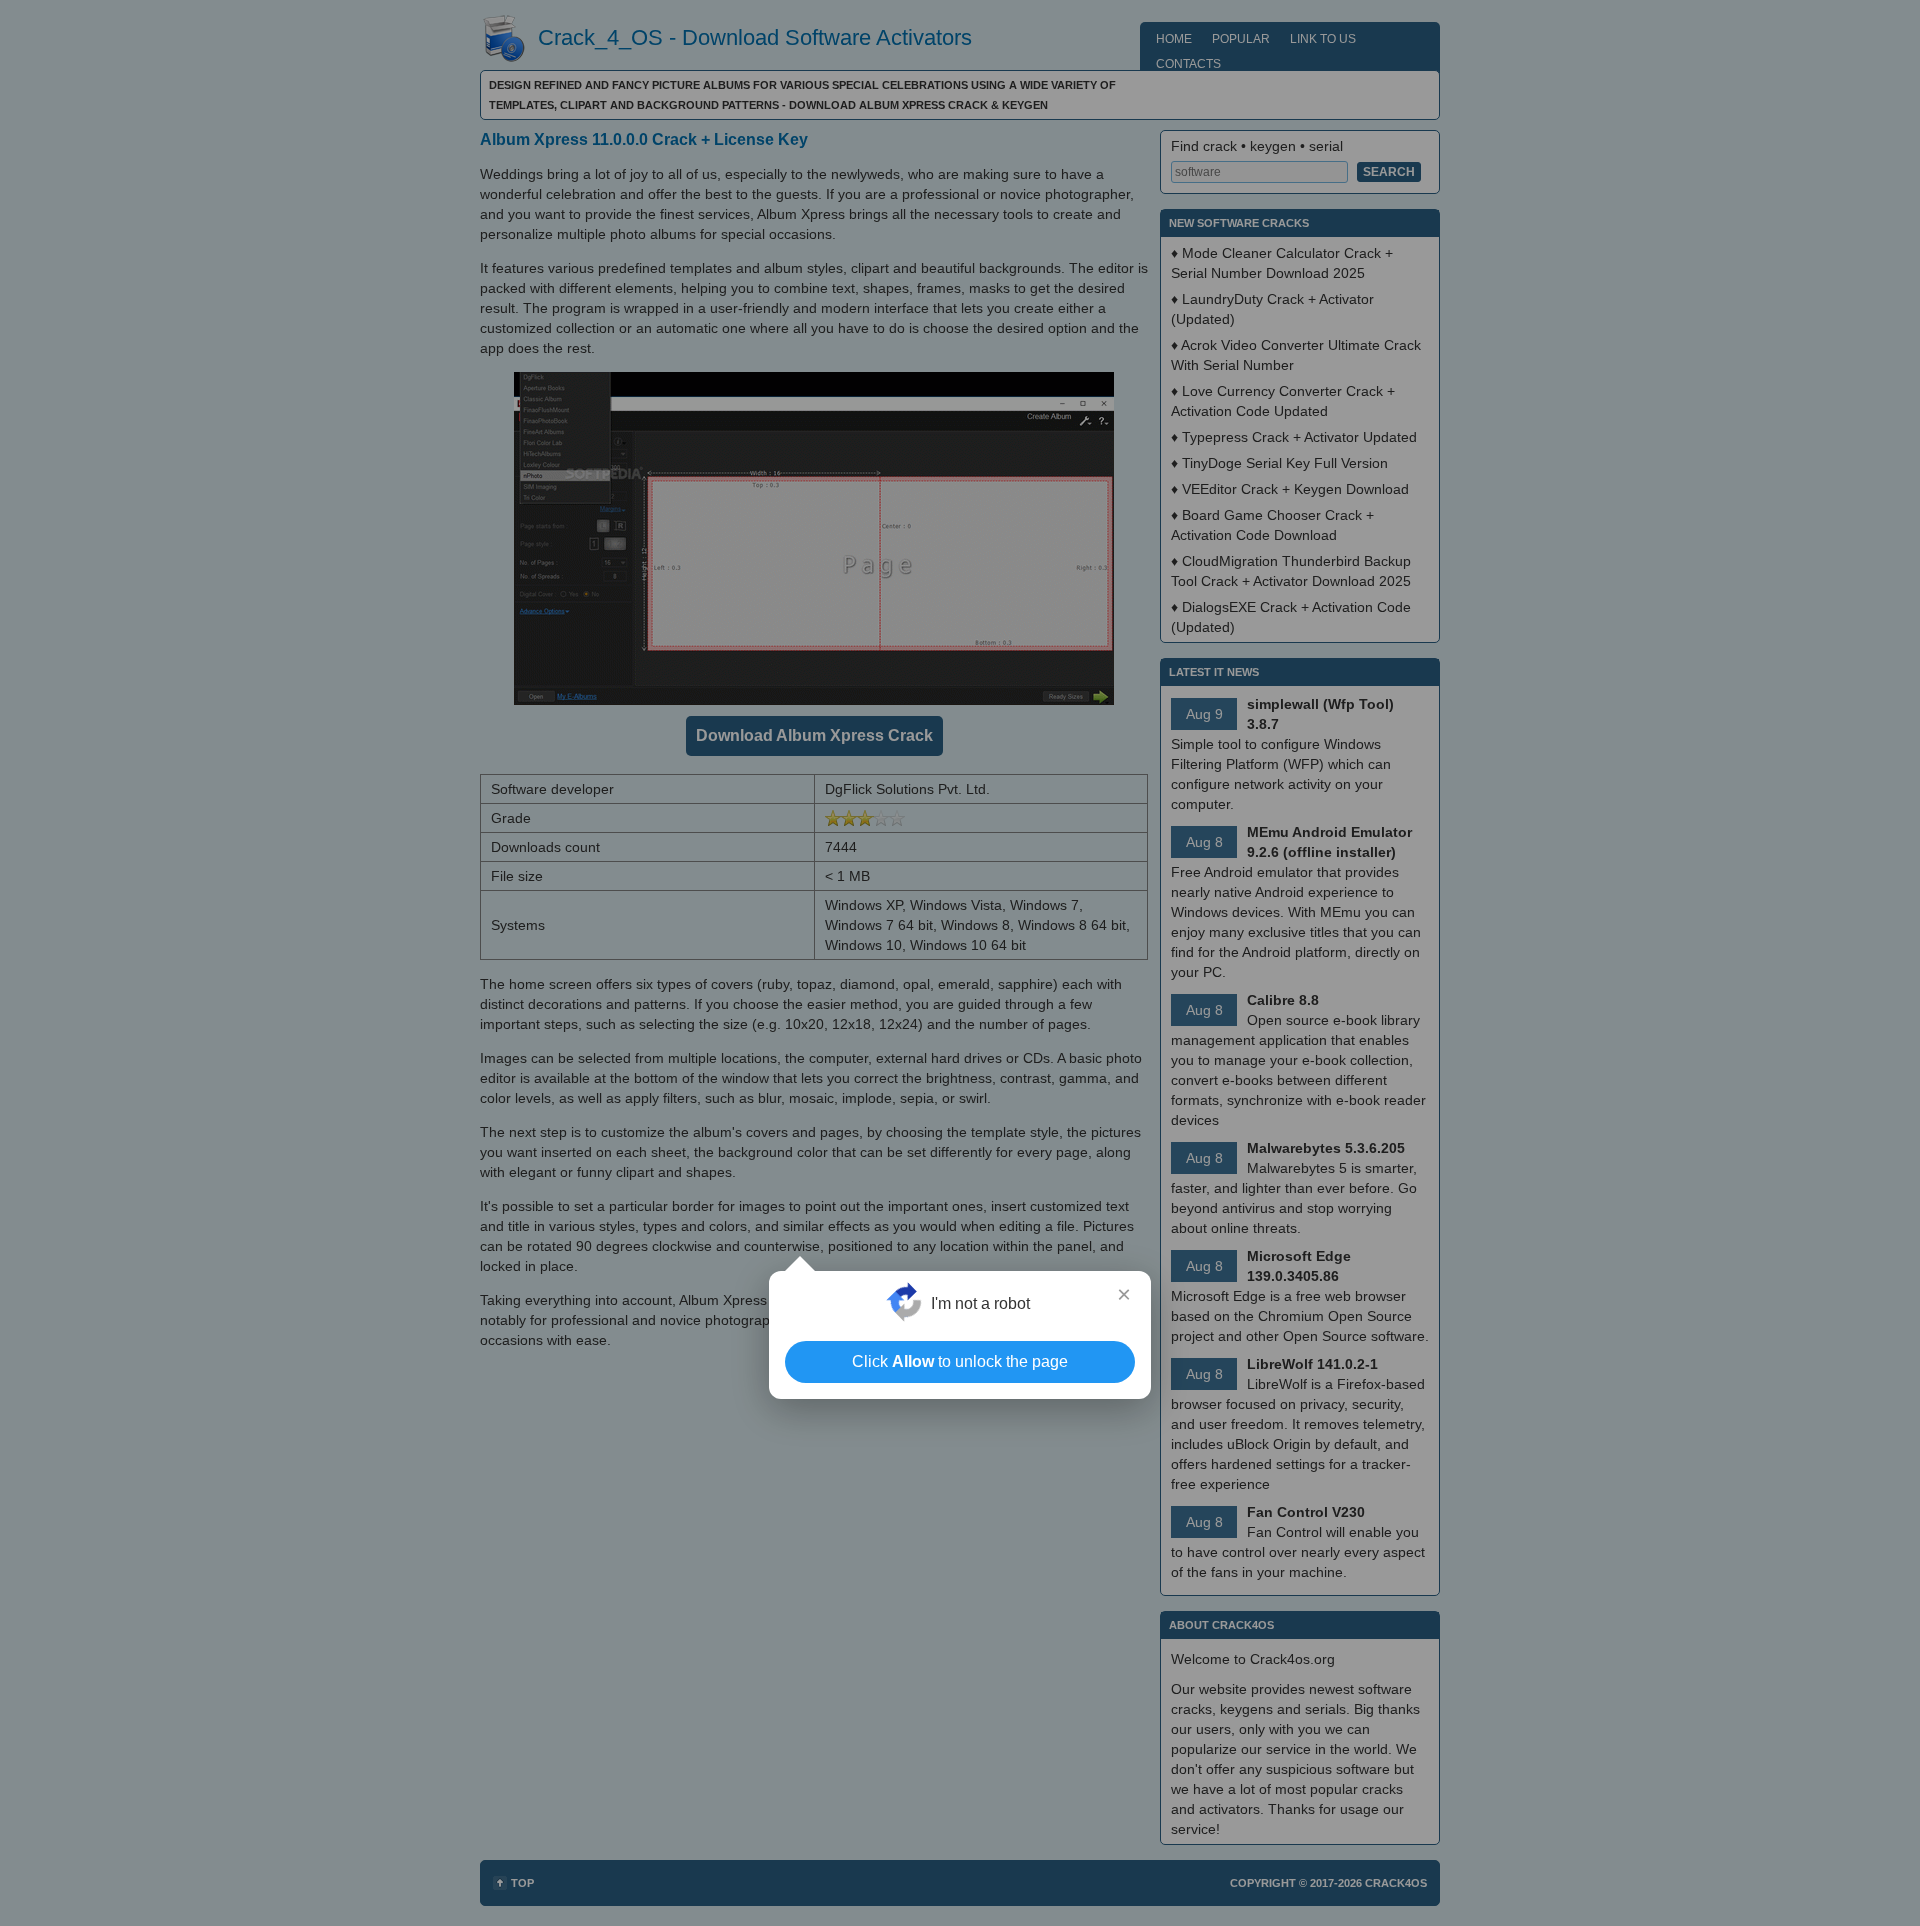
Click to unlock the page (960, 1361)
